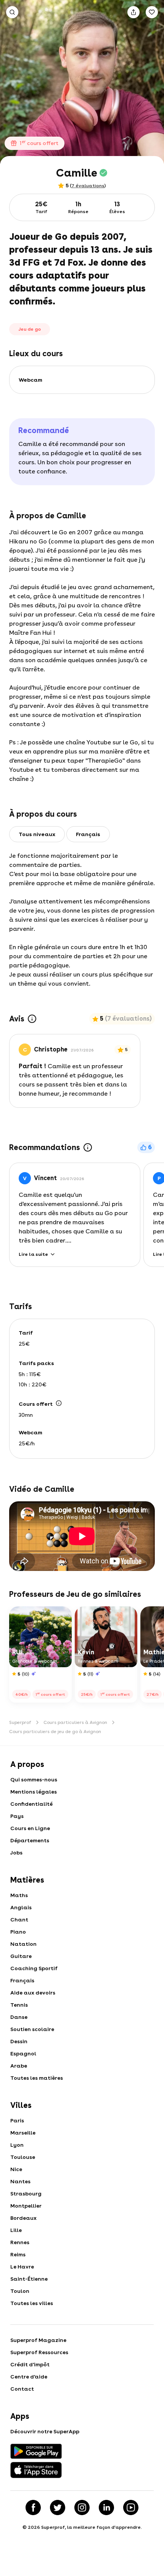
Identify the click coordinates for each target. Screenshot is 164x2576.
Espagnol (23, 2053)
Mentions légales (34, 1792)
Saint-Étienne (29, 2279)
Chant (19, 1920)
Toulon (20, 2291)
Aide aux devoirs (33, 1993)
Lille (16, 2230)
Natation (23, 1944)
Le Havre (22, 2267)
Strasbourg (26, 2194)
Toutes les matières (37, 2078)
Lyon (17, 2145)
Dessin (19, 2041)
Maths (19, 1895)
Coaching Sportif (34, 1968)
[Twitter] (58, 2507)
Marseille (23, 2133)
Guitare (21, 1956)
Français (22, 1980)
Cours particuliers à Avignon (75, 1722)
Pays (17, 1816)
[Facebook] (33, 2507)
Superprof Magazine (38, 2340)
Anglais (21, 1907)
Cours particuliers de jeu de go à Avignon (55, 1732)
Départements (30, 1840)
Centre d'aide (29, 2377)
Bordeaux (23, 2218)
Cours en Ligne (30, 1828)
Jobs (16, 1853)
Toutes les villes (32, 2303)
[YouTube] (131, 2507)
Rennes (20, 2242)
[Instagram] (82, 2507)
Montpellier (26, 2206)
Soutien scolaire (32, 2029)
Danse (19, 2017)
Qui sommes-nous (34, 1779)
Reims (18, 2254)
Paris (17, 2120)
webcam (31, 380)
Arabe (19, 2066)
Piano (18, 1932)
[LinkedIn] (106, 2507)
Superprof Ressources (39, 2352)
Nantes (20, 2181)
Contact (22, 2389)
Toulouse (23, 2157)
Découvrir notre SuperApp (45, 2431)
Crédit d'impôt (30, 2364)
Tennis (19, 2005)
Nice (16, 2169)
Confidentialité (31, 1804)
